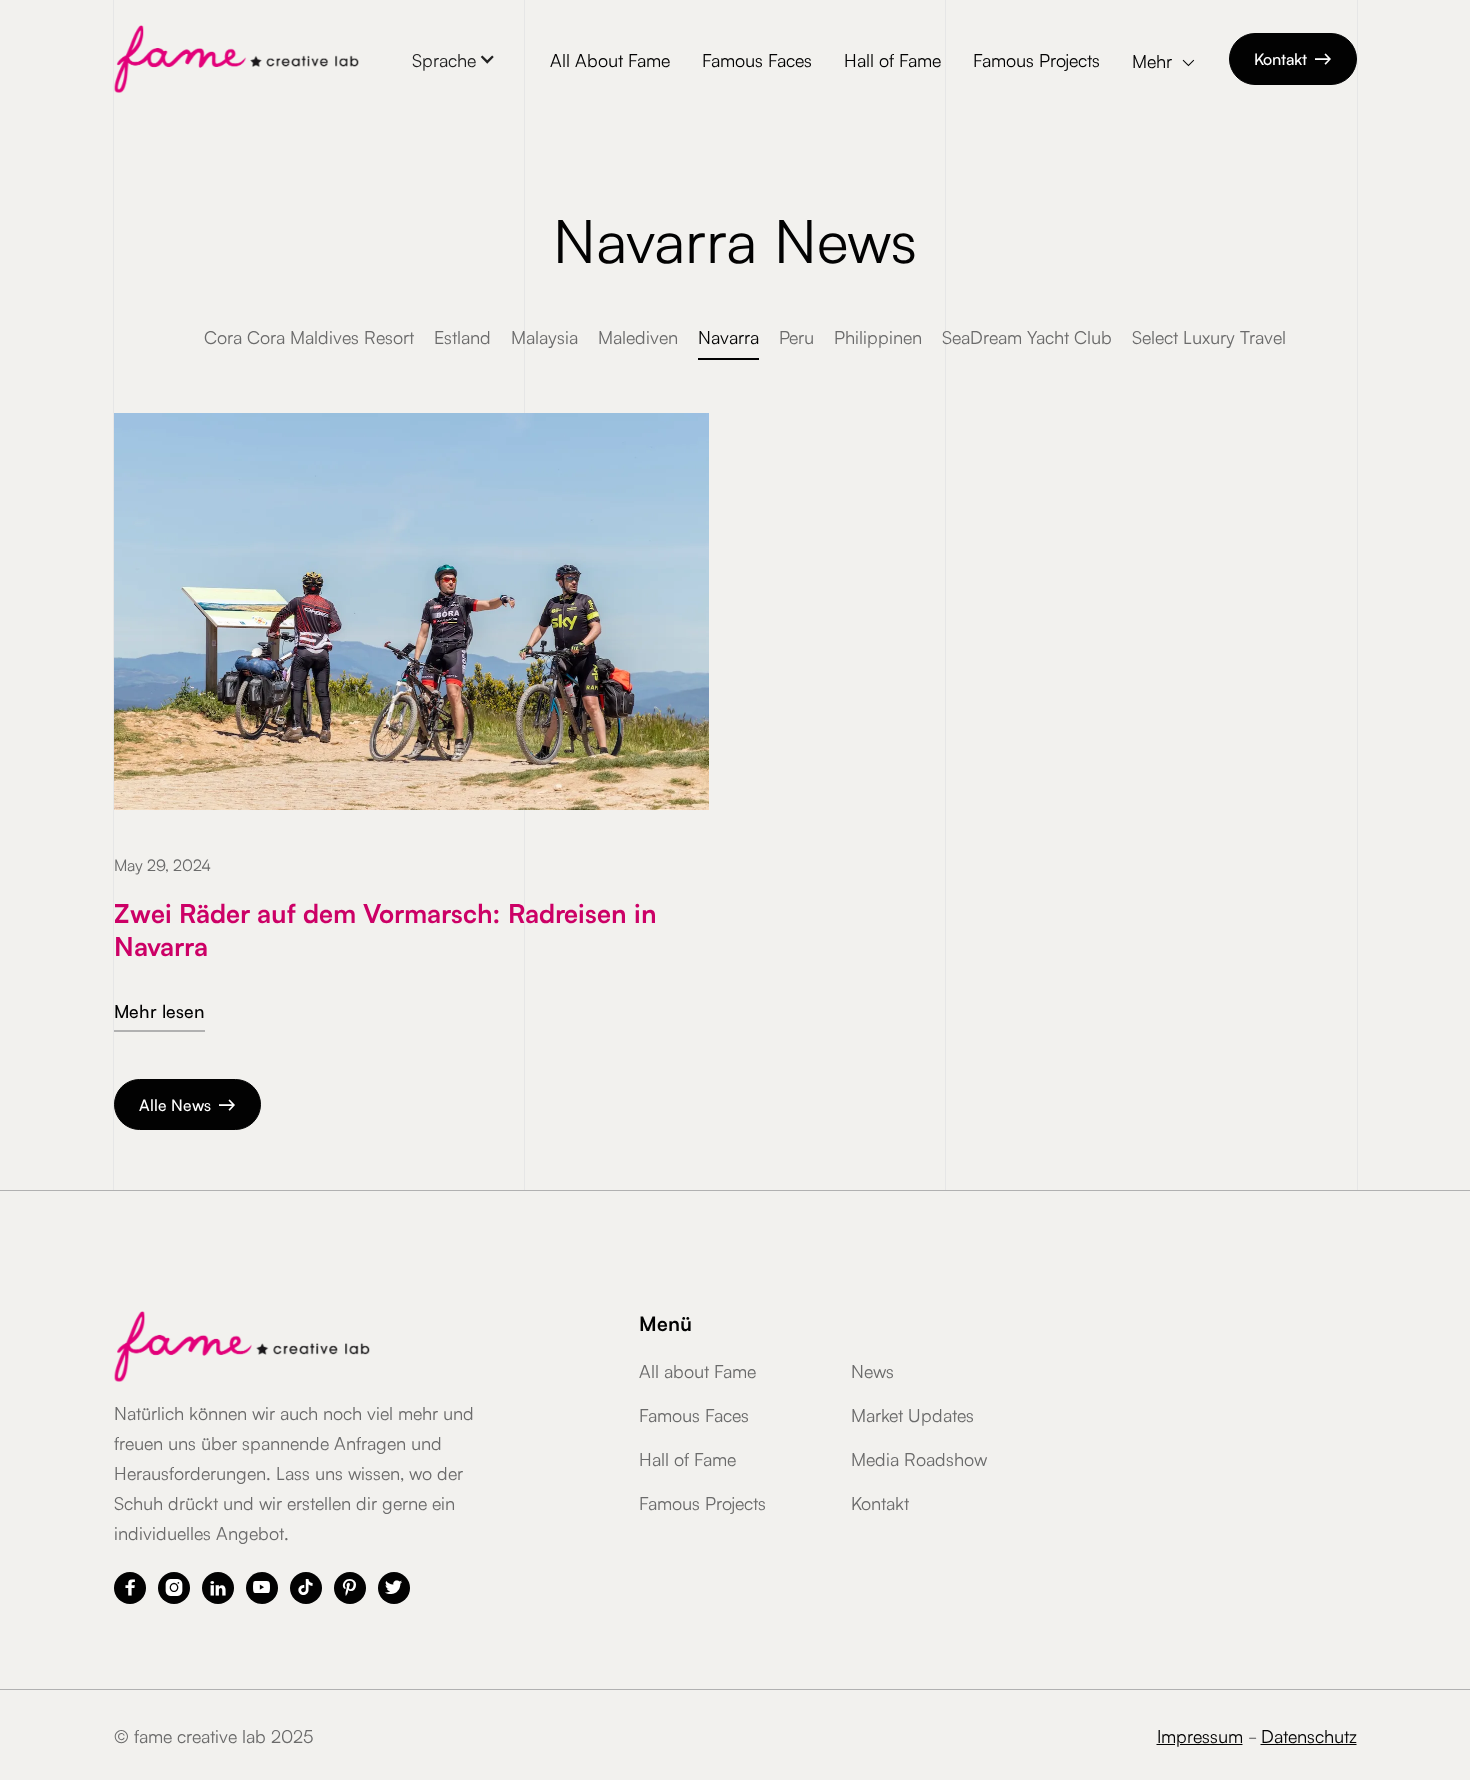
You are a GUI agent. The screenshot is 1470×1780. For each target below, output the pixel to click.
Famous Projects (1036, 59)
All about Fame (697, 1370)
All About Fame (610, 59)
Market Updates (912, 1414)
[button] (454, 59)
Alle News (187, 1104)
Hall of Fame (892, 59)
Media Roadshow (919, 1458)
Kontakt (1293, 58)
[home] (236, 59)
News (872, 1370)
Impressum (1200, 1735)
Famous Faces (757, 59)
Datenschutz (1309, 1735)
